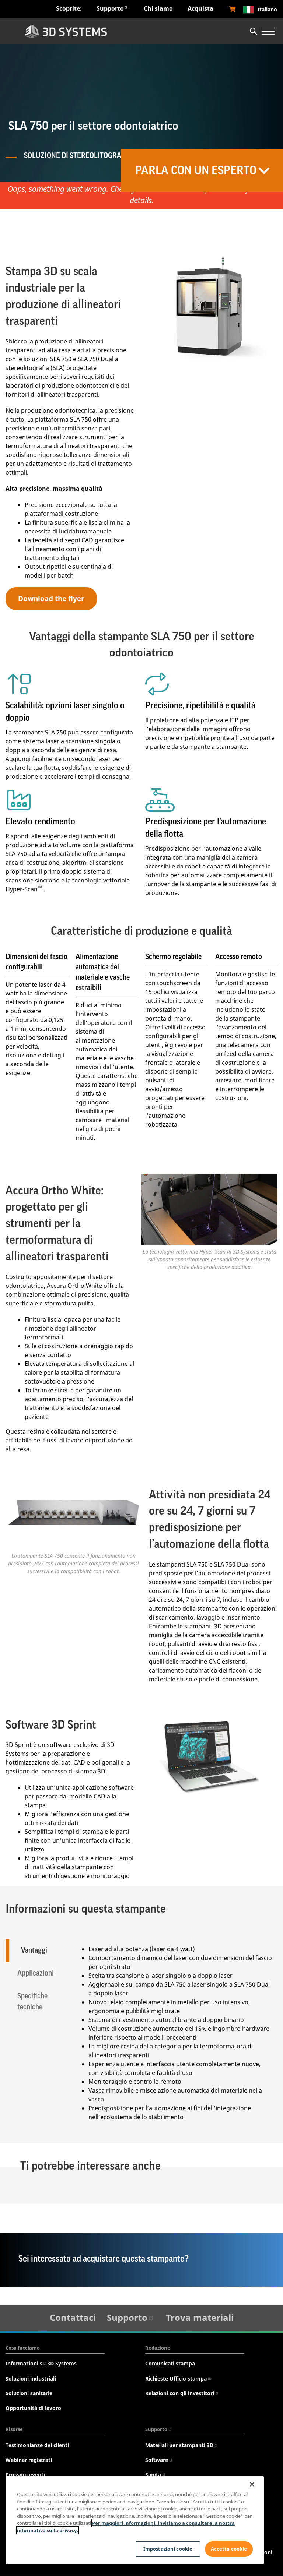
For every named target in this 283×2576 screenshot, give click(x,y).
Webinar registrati (29, 2460)
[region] (135, 2520)
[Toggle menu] (268, 31)
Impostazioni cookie (168, 2549)
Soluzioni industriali (31, 2378)
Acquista (200, 8)
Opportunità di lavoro (33, 2408)
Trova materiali (200, 2317)
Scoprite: (69, 8)
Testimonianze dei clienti (37, 2445)
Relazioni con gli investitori (180, 2393)
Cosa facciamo (23, 2348)
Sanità (153, 2475)
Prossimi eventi (25, 2475)
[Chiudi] (252, 2484)
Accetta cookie (229, 2549)
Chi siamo (158, 8)
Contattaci (73, 2317)
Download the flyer (51, 598)
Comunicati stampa (170, 2363)
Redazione (158, 2348)
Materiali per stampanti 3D (179, 2445)
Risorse (14, 2429)
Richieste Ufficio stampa (176, 2378)
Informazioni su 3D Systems (41, 2363)
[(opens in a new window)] (233, 9)
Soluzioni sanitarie (29, 2393)
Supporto (110, 8)
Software (157, 2460)
